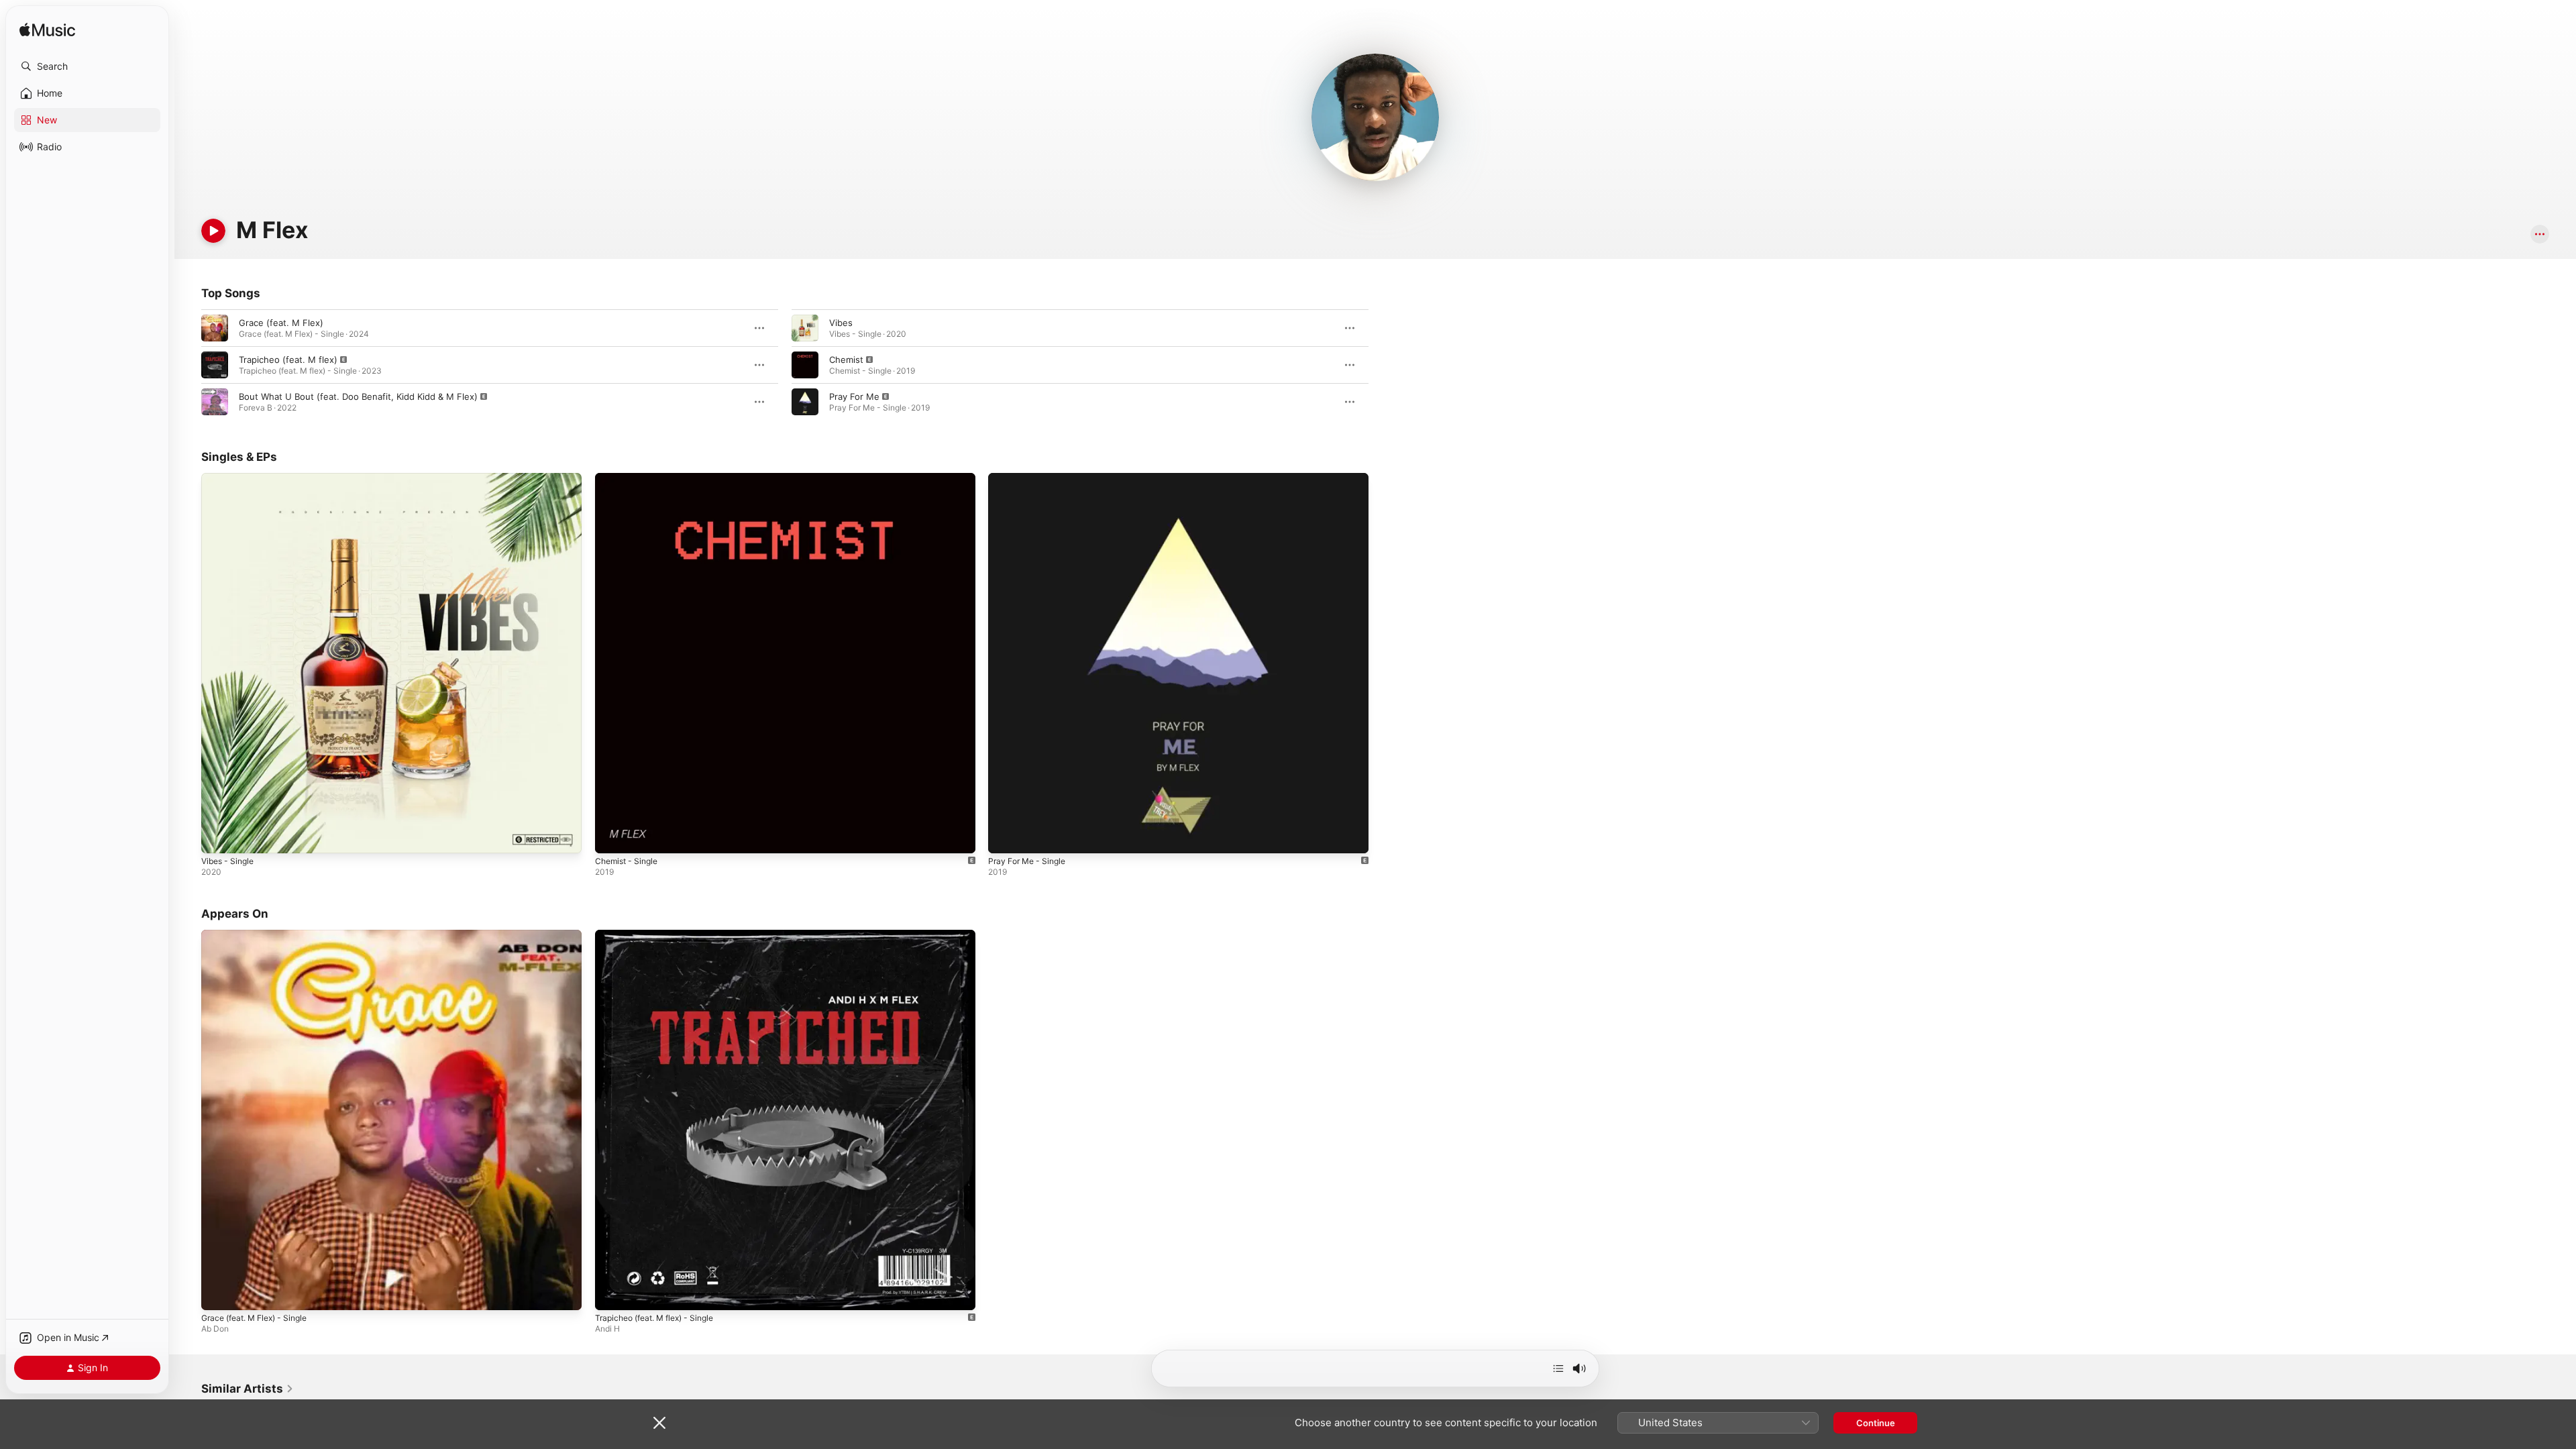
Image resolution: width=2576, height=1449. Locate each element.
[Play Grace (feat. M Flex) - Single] (218, 1293)
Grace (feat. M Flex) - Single (261, 935)
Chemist (846, 360)
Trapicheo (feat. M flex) (288, 360)
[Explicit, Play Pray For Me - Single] (1005, 837)
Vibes (841, 323)
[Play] (213, 231)
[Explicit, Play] (215, 365)
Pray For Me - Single (1031, 478)
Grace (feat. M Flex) (281, 323)
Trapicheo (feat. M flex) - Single (662, 935)
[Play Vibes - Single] (218, 837)
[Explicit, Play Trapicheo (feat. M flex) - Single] (612, 1293)
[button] (87, 66)
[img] (47, 31)
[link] (248, 1389)
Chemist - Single (630, 478)
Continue (1876, 1423)
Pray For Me (854, 396)
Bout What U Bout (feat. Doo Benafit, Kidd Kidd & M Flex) (358, 396)
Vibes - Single (230, 478)
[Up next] (1558, 1368)
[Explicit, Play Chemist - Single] (612, 837)
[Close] (659, 1423)
